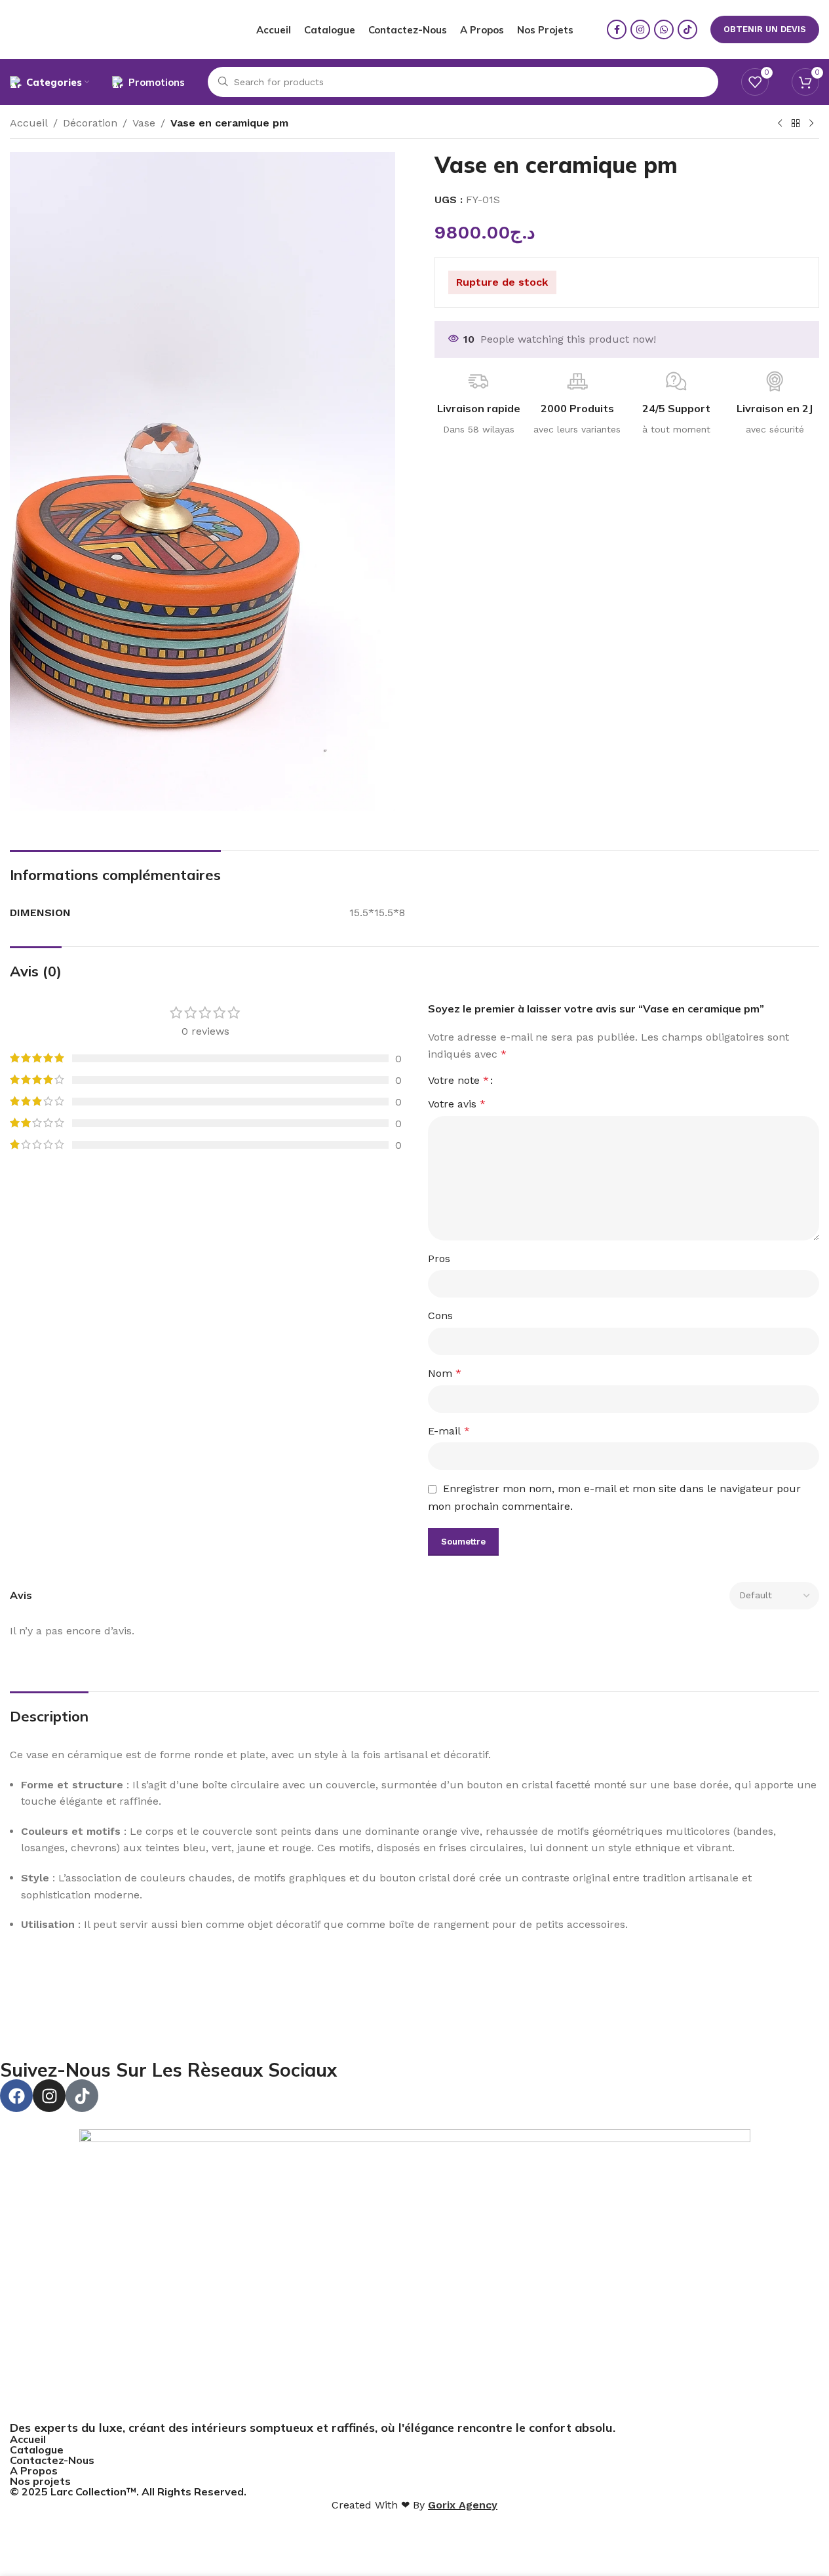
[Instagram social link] (640, 29)
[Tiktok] (82, 2096)
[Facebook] (16, 2096)
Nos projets (40, 2481)
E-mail (449, 1431)
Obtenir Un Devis (765, 29)
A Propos (34, 2470)
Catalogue (37, 2450)
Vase (144, 123)
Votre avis (457, 1104)
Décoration (90, 123)
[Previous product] (780, 124)
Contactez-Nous (52, 2460)
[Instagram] (49, 2096)
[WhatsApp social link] (664, 29)
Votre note (458, 1081)
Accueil (29, 123)
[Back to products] (796, 124)
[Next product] (811, 124)
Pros (439, 1259)
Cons (440, 1316)
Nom (445, 1373)
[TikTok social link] (687, 29)
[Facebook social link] (617, 29)
